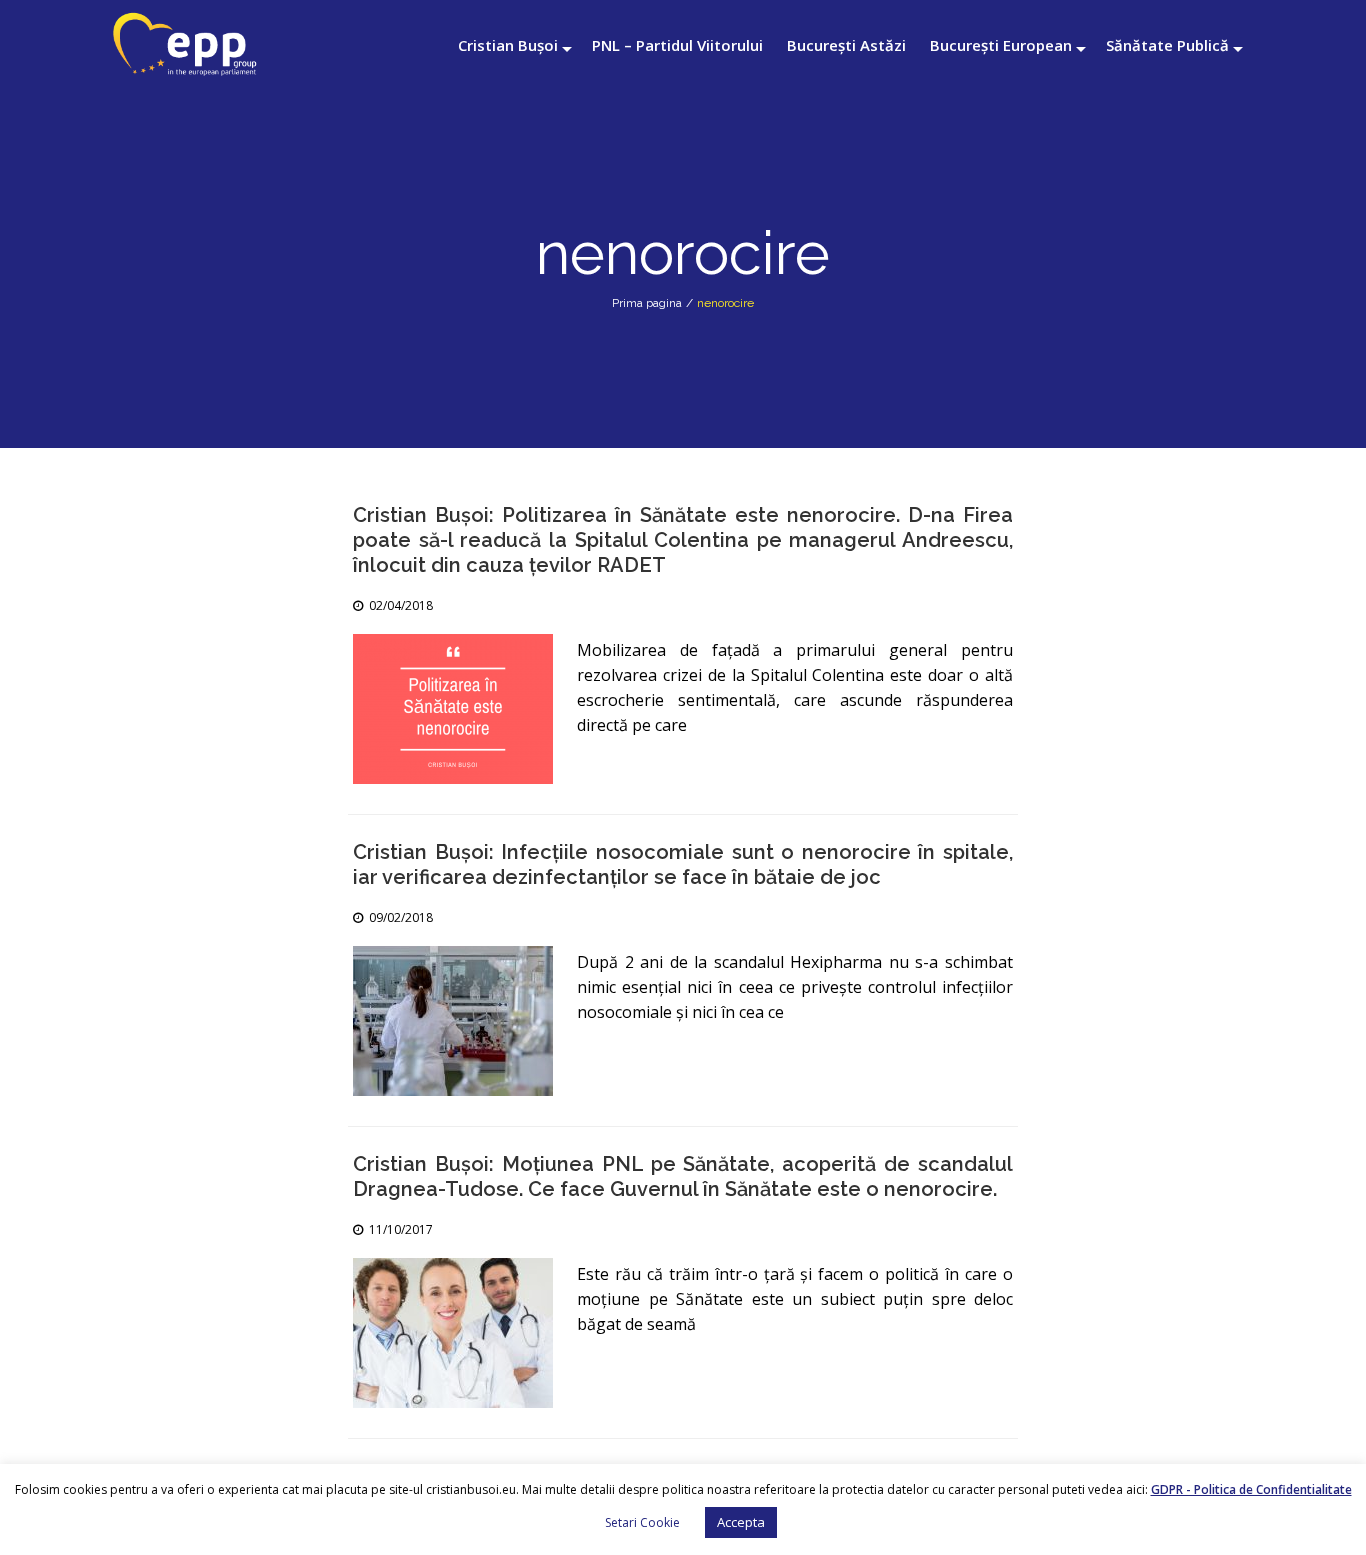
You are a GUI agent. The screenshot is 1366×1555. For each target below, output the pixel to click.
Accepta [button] (741, 1522)
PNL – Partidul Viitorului (677, 45)
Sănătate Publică (1167, 45)
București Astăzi (846, 45)
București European (1001, 45)
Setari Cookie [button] (642, 1522)
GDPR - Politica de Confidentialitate (1251, 1489)
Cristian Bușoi (508, 45)
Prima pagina (647, 303)
